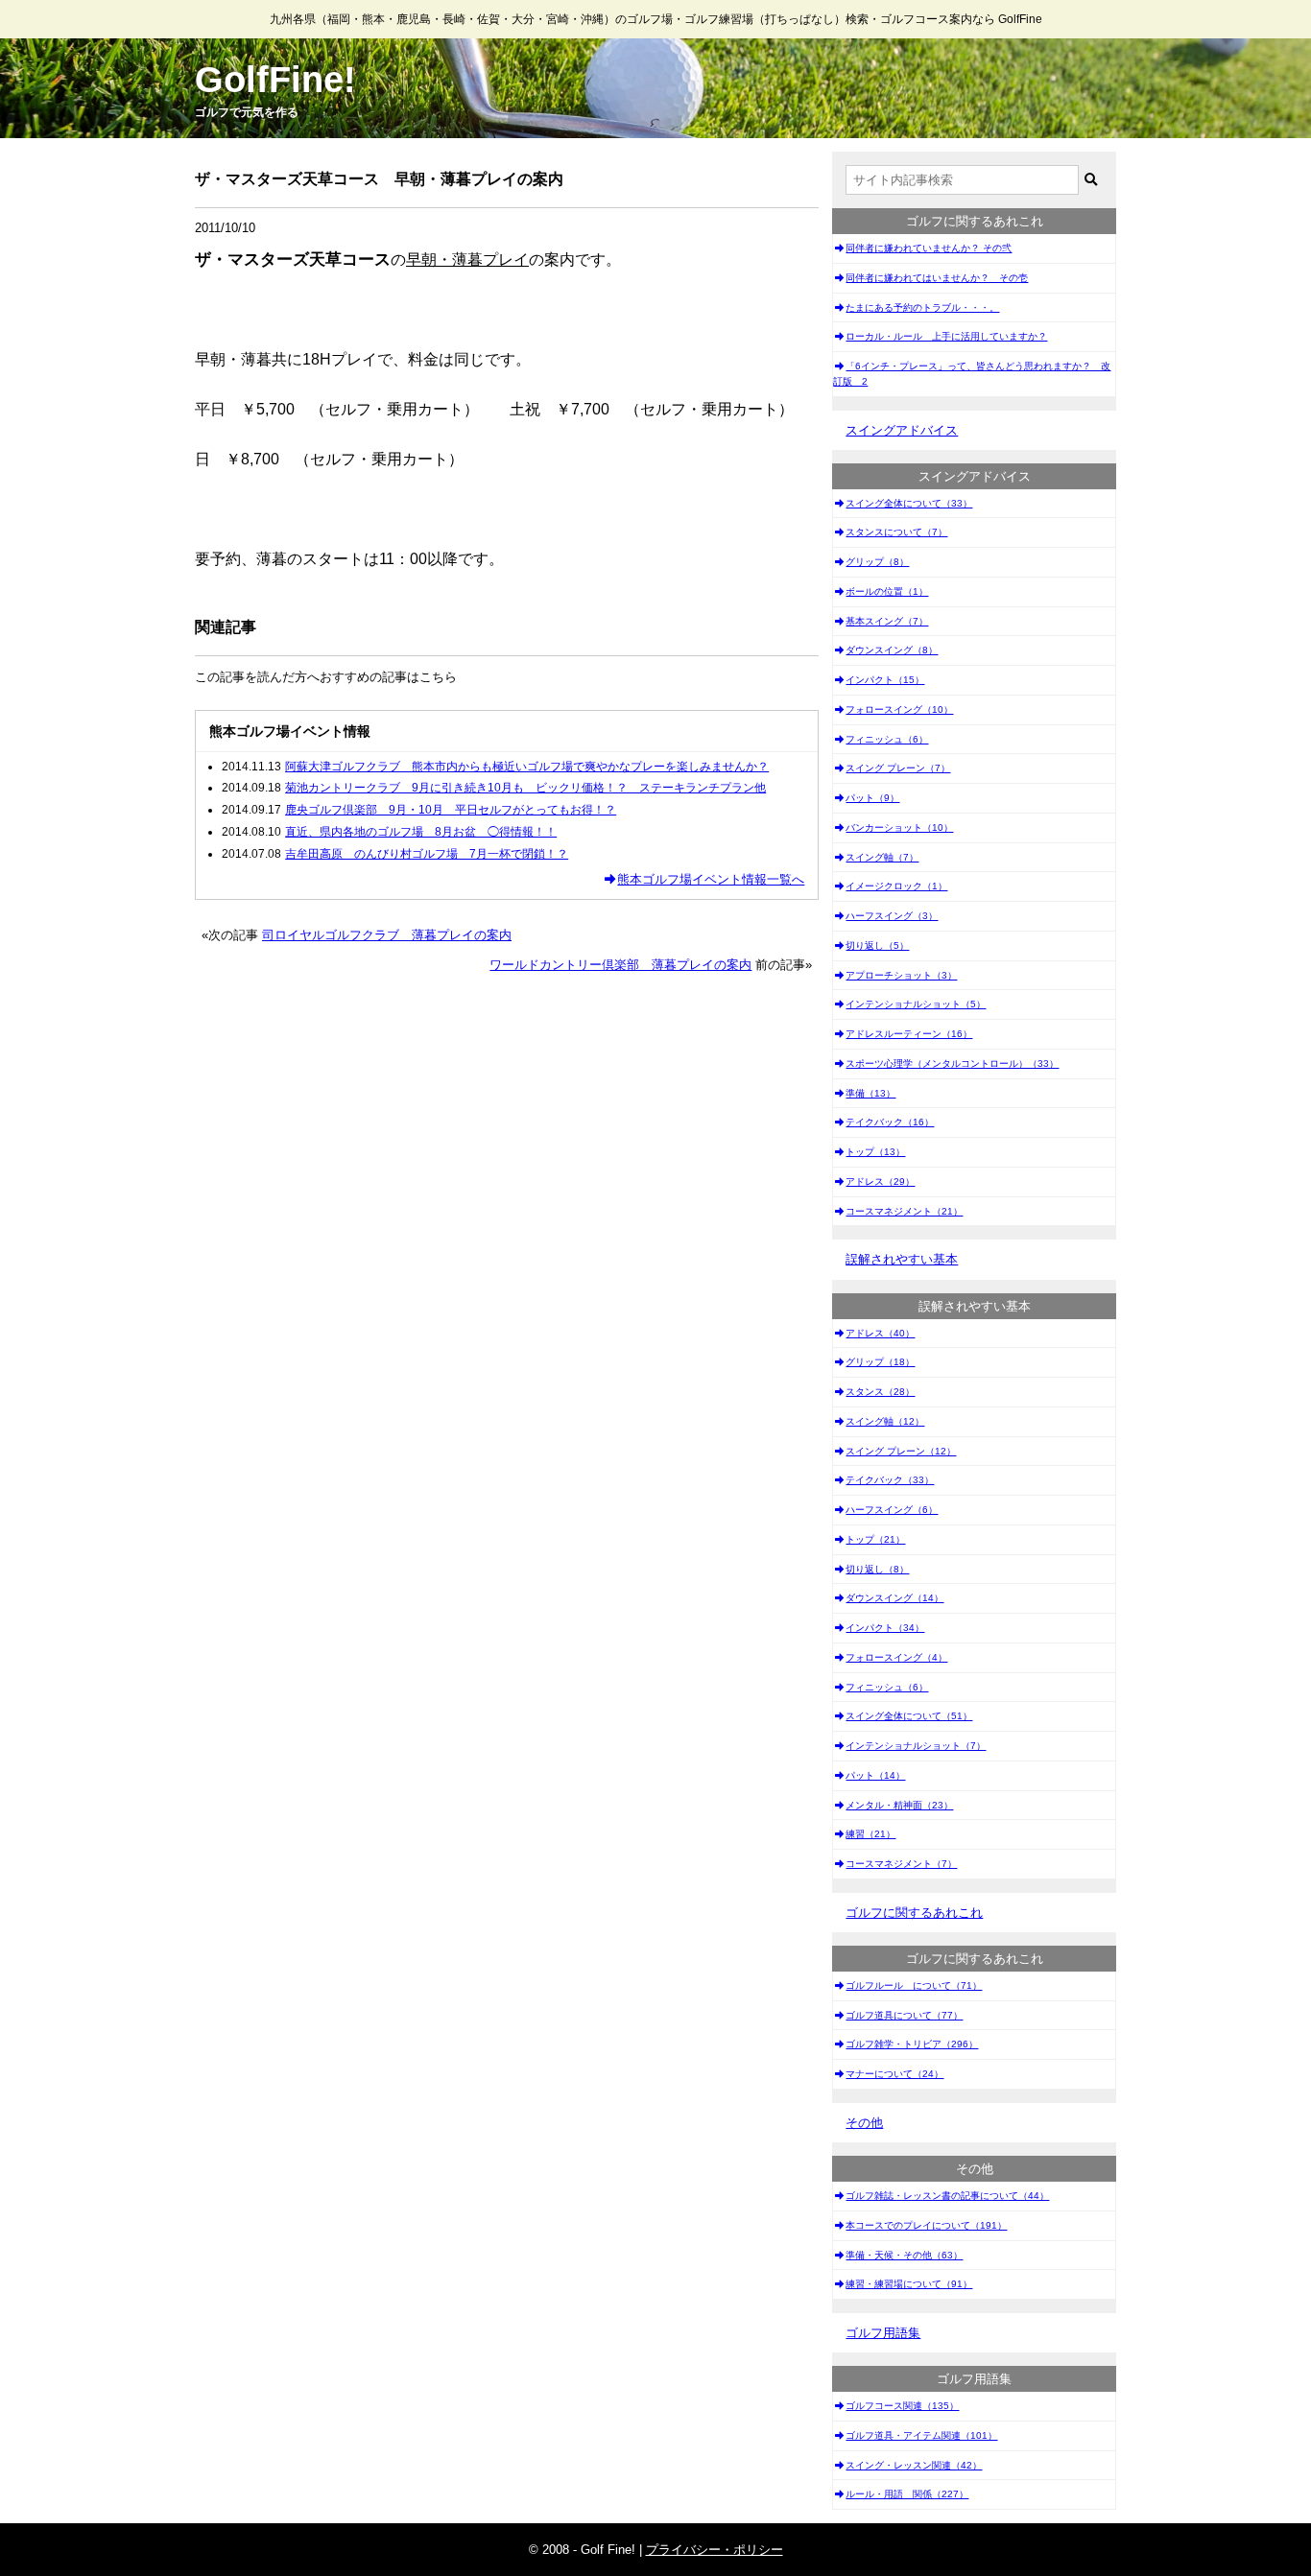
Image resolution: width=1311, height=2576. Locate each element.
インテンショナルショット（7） (916, 1746)
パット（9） (872, 798)
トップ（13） (875, 1152)
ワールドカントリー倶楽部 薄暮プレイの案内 (620, 965)
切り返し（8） (877, 1569)
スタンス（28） (880, 1392)
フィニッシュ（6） (887, 739)
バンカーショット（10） (899, 827)
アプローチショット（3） (901, 975)
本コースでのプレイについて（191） (926, 2225)
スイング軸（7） (882, 857)
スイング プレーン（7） (898, 768)
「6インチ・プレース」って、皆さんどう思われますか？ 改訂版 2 (972, 374)
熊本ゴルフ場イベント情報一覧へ (711, 879)
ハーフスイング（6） (892, 1510)
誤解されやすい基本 (902, 1259)
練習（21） (870, 1834)
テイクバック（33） (890, 1480)
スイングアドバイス (902, 430)
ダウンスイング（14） (894, 1598)
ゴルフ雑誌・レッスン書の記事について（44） (947, 2196)
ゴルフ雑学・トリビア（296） (912, 2044)
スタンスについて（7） (896, 532)
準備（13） (870, 1093)
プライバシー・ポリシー (715, 2550)
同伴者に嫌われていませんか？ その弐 (929, 248)
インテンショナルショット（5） (916, 1004)
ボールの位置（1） (887, 591)
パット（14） (875, 1775)
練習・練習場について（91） (909, 2284)
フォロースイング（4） (896, 1657)
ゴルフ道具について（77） (904, 2015)
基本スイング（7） (887, 621)
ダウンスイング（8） (892, 650)
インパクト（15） (885, 680)
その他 (864, 2123)
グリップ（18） (880, 1362)
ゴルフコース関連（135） (902, 2406)
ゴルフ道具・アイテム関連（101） (921, 2435)
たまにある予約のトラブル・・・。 (922, 307)
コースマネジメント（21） (904, 1211)
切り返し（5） (877, 945)
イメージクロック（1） (896, 886)
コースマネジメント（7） (901, 1864)
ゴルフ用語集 (883, 2333)
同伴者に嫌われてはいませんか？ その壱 (937, 278)
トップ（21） (875, 1539)
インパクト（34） (885, 1628)
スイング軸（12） (885, 1421)
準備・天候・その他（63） (904, 2255)
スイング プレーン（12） (901, 1451)
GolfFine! (275, 80)
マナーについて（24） (894, 2074)
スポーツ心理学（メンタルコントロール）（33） (952, 1063)
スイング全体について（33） (909, 503)
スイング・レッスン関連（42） (914, 2465)
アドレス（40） (880, 1333)
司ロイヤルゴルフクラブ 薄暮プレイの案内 (387, 935)
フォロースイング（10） (899, 709)
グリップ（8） (877, 562)
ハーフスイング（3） (892, 916)
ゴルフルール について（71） (914, 1985)
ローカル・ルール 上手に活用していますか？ (946, 336)
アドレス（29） (880, 1182)
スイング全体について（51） (909, 1716)
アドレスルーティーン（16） (909, 1034)
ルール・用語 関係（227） (907, 2494)
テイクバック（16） (890, 1122)
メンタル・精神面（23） (899, 1805)
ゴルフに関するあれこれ (914, 1913)
